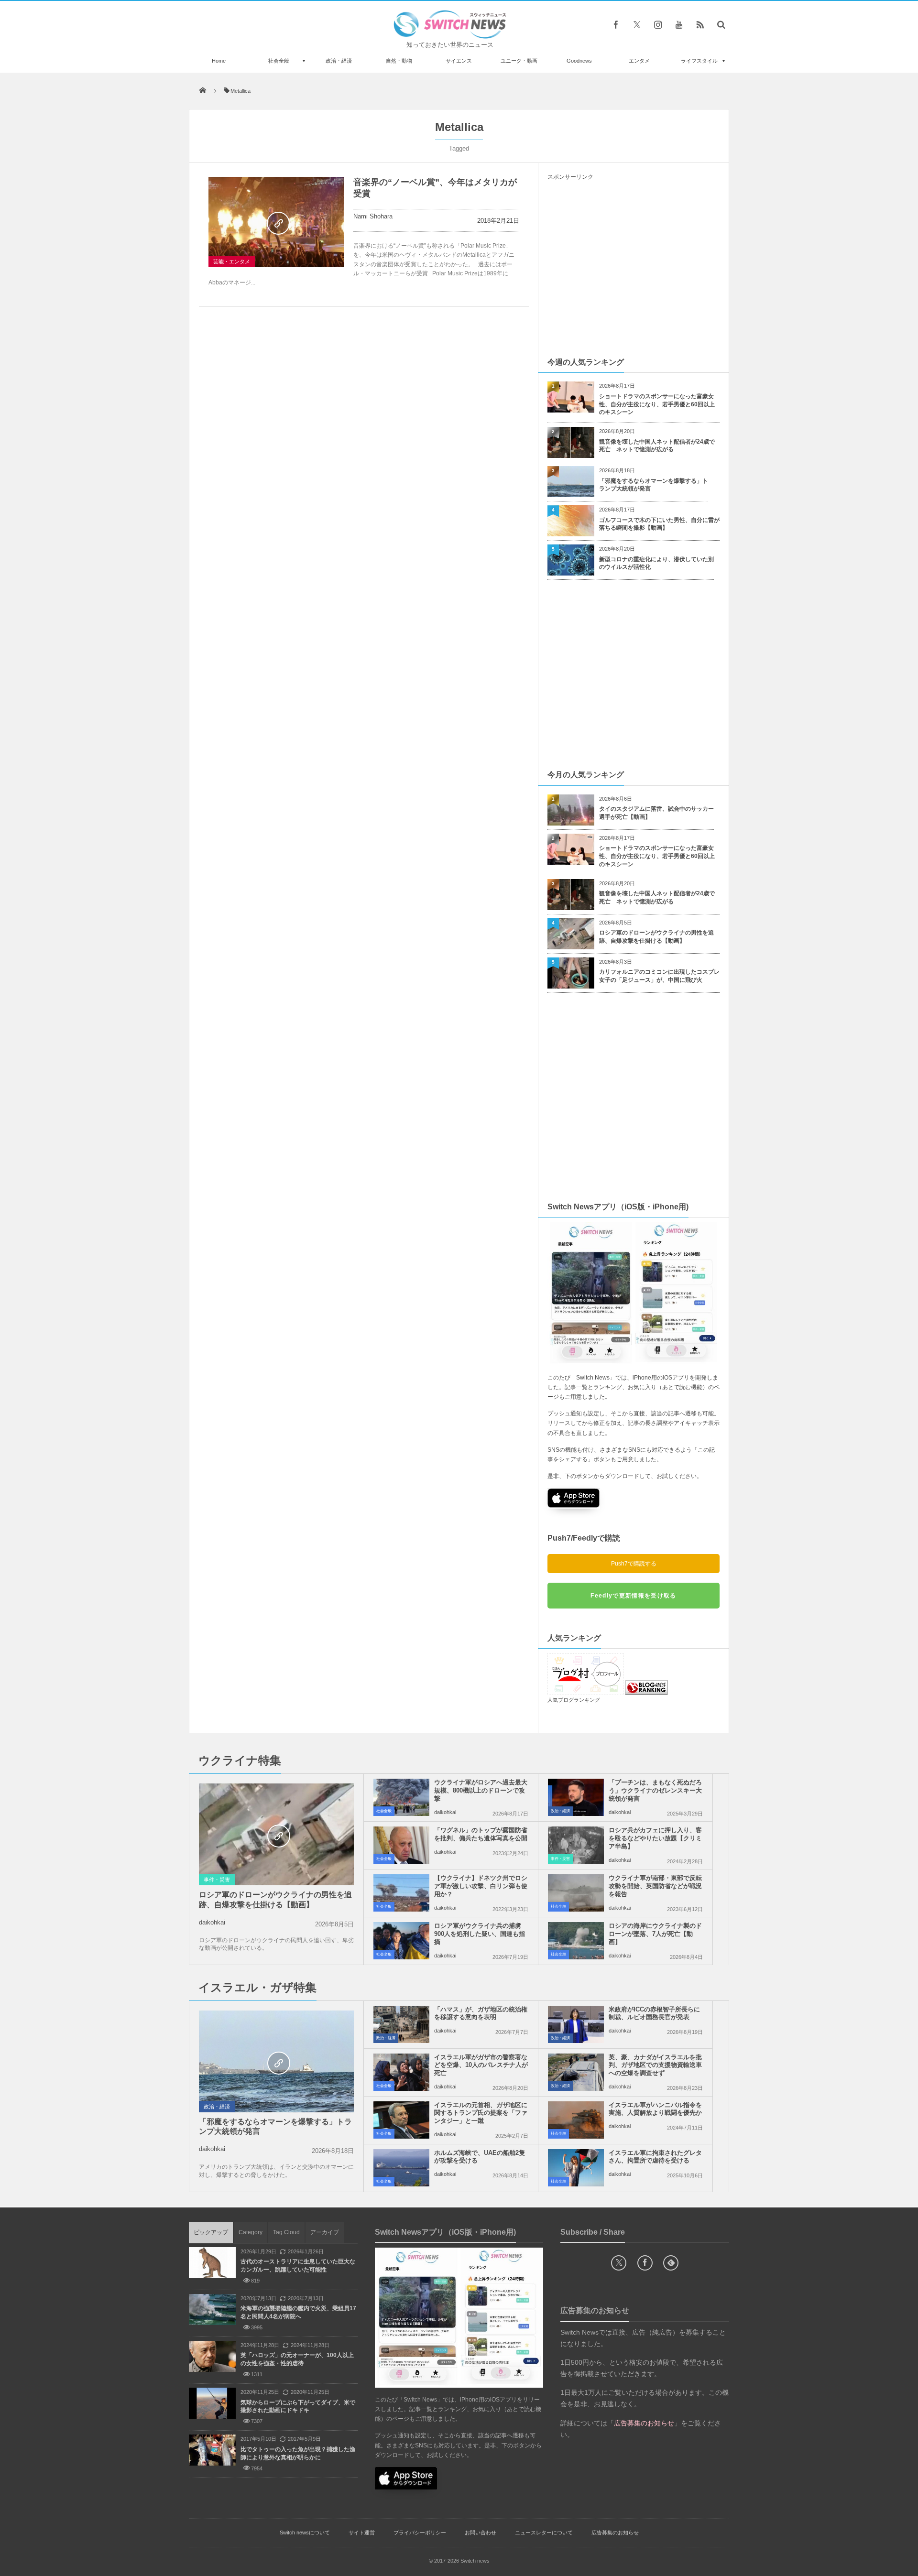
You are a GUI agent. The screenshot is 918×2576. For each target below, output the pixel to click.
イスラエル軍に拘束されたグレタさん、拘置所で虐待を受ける (655, 2157)
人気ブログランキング (574, 1700)
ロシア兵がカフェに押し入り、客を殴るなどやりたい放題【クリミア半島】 (655, 1838)
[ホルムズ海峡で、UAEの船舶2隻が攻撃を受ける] (401, 2168)
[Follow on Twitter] (637, 24)
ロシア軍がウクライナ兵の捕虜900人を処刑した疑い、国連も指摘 (480, 1934)
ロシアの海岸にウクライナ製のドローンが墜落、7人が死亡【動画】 (655, 1934)
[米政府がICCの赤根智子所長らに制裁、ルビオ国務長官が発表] (576, 2024)
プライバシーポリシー (420, 2533)
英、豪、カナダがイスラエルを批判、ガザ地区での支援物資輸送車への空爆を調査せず (655, 2065)
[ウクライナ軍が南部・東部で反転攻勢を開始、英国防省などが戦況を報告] (576, 1893)
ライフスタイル (699, 61)
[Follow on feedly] (671, 2263)
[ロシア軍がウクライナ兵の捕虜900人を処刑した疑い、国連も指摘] (401, 1941)
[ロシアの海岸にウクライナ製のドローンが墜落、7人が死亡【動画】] (576, 1941)
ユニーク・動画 (519, 61)
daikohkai (212, 1922)
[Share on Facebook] (616, 24)
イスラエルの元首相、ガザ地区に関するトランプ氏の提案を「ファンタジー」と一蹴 (481, 2113)
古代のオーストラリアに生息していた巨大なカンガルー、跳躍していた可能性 (298, 2266)
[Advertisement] (634, 268)
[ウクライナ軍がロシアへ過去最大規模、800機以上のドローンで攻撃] (401, 1797)
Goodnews (579, 61)
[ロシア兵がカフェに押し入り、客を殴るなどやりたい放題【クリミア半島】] (576, 1845)
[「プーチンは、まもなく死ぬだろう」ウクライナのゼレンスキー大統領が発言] (576, 1797)
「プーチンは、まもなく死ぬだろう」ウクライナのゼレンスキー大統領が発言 (655, 1790)
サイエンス (459, 61)
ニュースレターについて (544, 2533)
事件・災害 (217, 1880)
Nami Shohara (373, 216)
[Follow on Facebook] (645, 2263)
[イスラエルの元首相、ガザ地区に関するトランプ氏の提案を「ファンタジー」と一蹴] (401, 2120)
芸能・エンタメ (232, 261)
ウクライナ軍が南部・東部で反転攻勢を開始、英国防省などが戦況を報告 (655, 1886)
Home (219, 61)
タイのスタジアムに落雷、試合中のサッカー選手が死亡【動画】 (656, 813)
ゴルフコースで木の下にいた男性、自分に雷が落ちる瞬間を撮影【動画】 (659, 524)
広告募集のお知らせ (615, 2533)
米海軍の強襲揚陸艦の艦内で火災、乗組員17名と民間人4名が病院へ (298, 2312)
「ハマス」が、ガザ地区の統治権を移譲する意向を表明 (481, 2013)
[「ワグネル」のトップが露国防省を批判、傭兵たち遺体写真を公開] (401, 1845)
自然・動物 (399, 61)
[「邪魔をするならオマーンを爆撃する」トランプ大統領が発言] (276, 2062)
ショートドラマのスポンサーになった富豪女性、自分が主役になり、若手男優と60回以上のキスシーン (657, 404)
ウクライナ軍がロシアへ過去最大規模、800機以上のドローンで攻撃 (481, 1790)
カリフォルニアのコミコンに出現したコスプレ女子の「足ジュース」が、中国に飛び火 (659, 976)
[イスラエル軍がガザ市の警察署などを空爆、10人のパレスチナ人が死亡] (401, 2072)
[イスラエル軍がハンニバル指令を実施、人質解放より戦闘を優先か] (576, 2120)
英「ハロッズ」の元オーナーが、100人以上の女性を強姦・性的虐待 (297, 2359)
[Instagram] (658, 24)
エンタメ (639, 61)
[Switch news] (450, 36)
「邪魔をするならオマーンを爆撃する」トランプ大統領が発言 (654, 485)
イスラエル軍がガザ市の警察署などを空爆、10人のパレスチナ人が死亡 (481, 2065)
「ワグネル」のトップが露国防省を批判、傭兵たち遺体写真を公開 (481, 1834)
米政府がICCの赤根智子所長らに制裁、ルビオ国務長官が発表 (654, 2013)
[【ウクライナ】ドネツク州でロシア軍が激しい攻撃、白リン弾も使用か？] (401, 1893)
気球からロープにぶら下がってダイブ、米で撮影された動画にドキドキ (298, 2407)
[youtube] (679, 24)
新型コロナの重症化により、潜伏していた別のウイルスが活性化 (656, 563)
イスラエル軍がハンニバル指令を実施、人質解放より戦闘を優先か (655, 2109)
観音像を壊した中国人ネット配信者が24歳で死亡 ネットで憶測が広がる (657, 446)
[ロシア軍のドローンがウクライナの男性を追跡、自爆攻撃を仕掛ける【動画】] (276, 1835)
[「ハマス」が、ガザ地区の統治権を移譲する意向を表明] (401, 2024)
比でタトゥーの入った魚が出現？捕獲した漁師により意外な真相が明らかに (298, 2453)
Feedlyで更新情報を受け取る (633, 1596)
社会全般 (279, 61)
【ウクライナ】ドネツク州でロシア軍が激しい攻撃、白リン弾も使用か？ (481, 1886)
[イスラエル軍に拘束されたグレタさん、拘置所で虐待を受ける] (576, 2168)
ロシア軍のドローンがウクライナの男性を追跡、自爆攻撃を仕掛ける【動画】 (656, 937)
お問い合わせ (481, 2533)
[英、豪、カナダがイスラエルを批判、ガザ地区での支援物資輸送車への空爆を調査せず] (576, 2072)
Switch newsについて (305, 2533)
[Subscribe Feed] (700, 24)
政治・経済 (339, 61)
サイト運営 (362, 2533)
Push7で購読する (634, 1564)
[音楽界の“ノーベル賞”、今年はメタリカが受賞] (276, 222)
